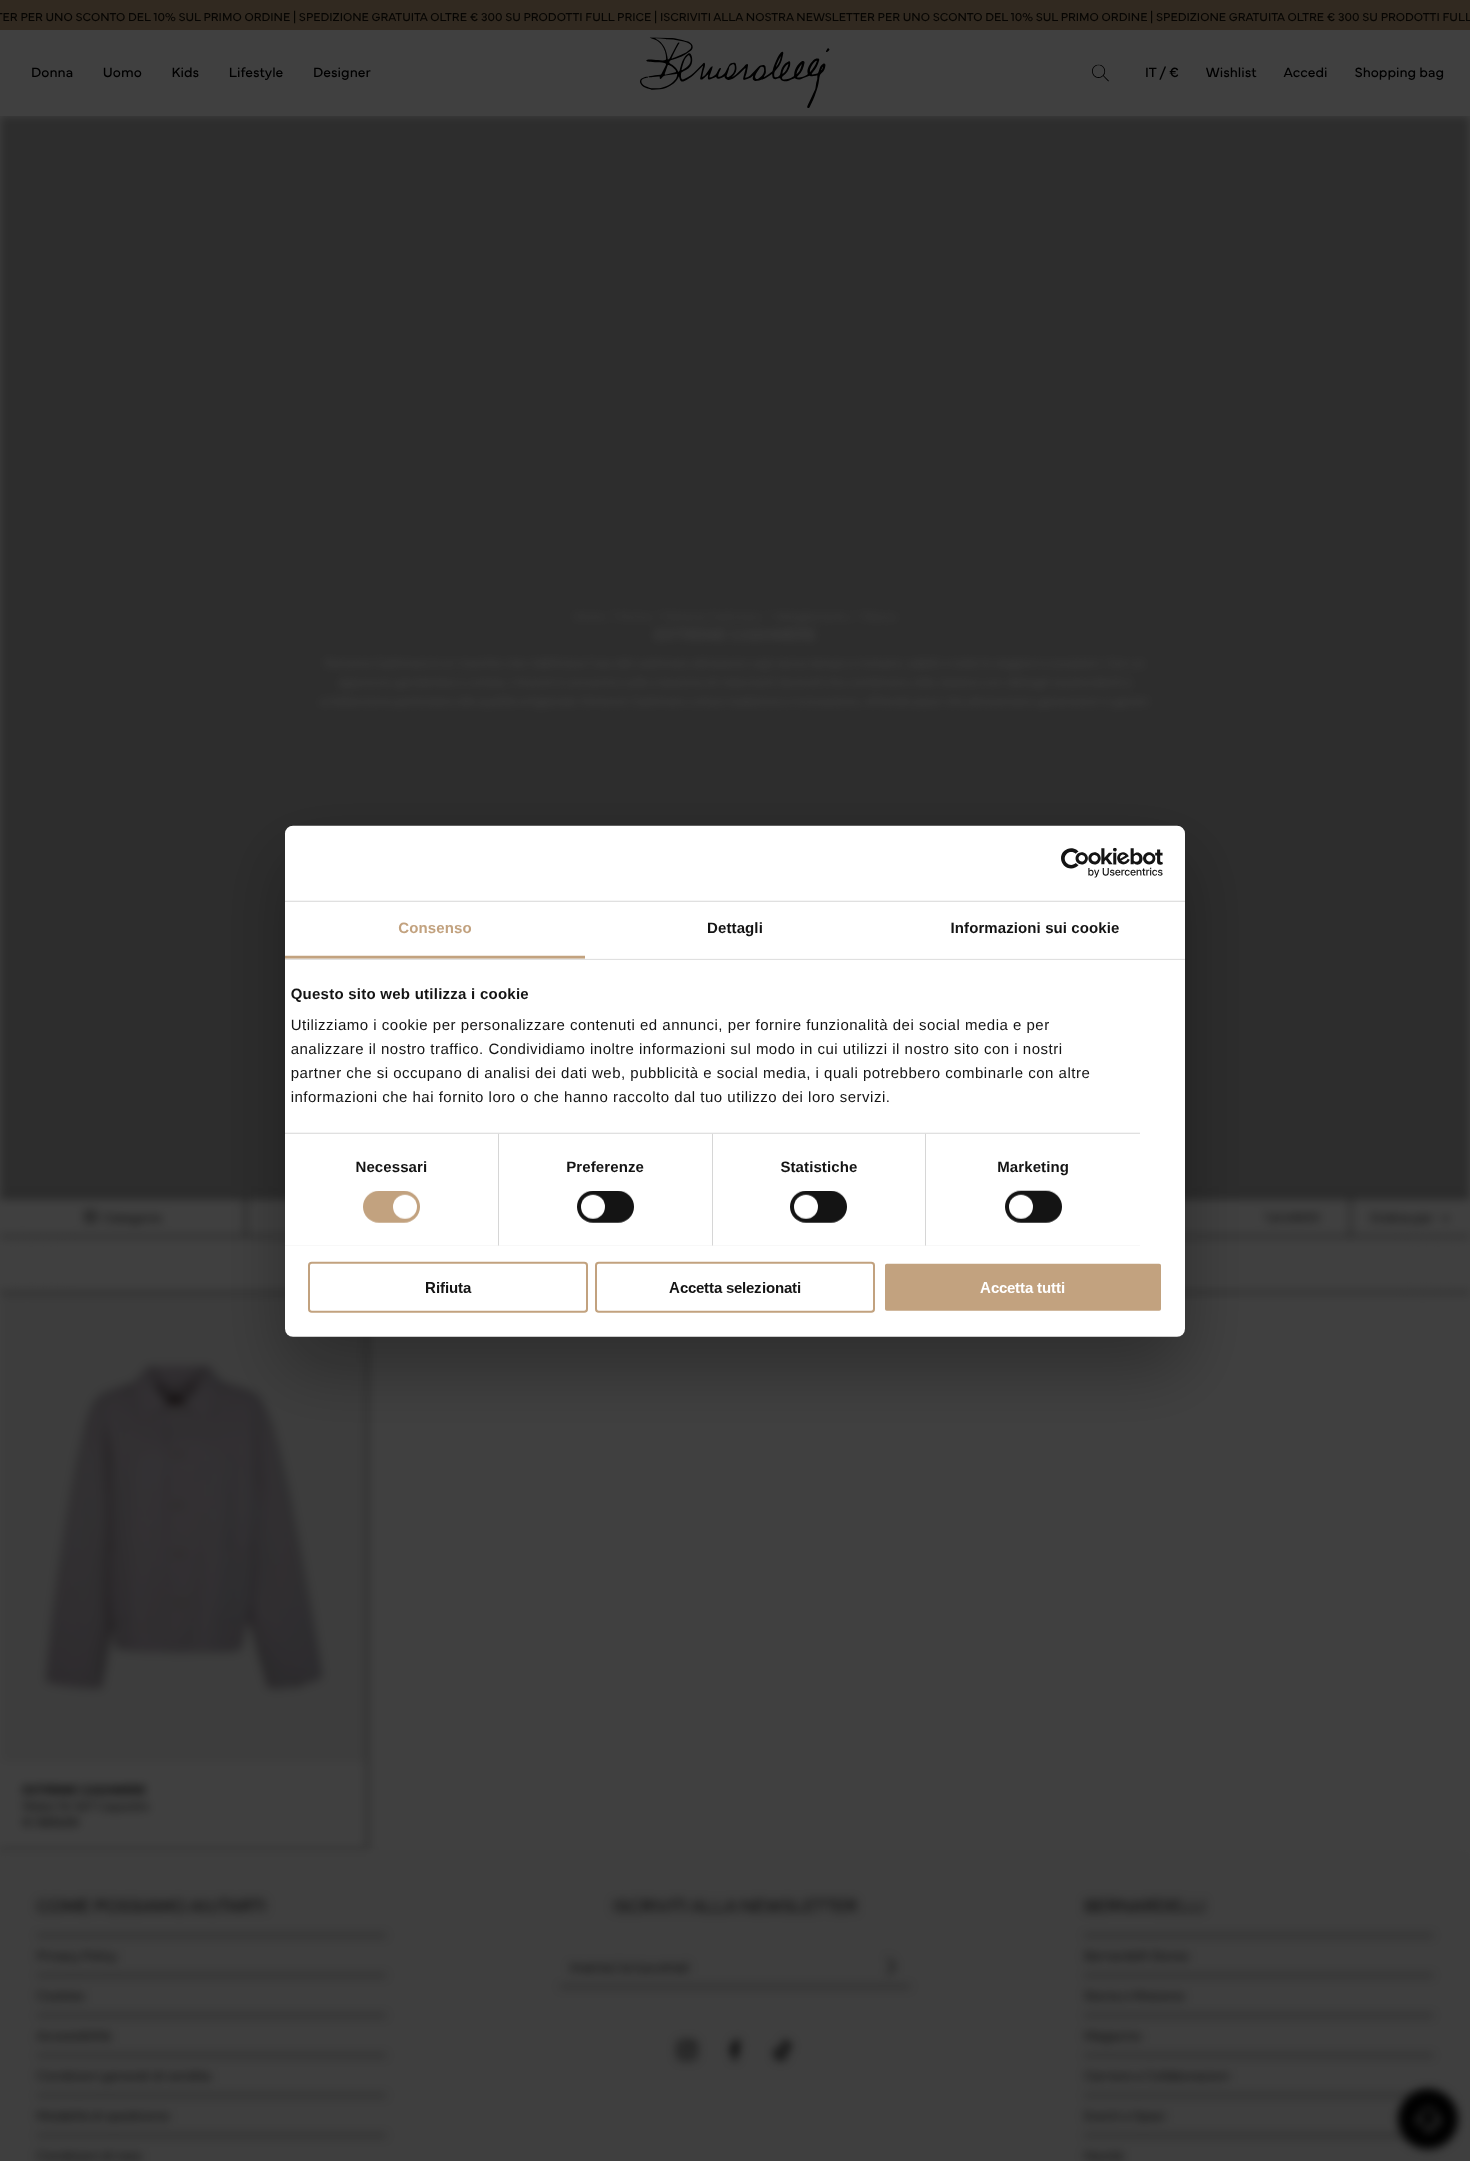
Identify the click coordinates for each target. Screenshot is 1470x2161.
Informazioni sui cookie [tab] (1035, 927)
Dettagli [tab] (735, 927)
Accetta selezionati (735, 1286)
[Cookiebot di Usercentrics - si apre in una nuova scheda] (1075, 863)
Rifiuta (448, 1286)
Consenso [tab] (434, 927)
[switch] (605, 1207)
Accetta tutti (1022, 1286)
